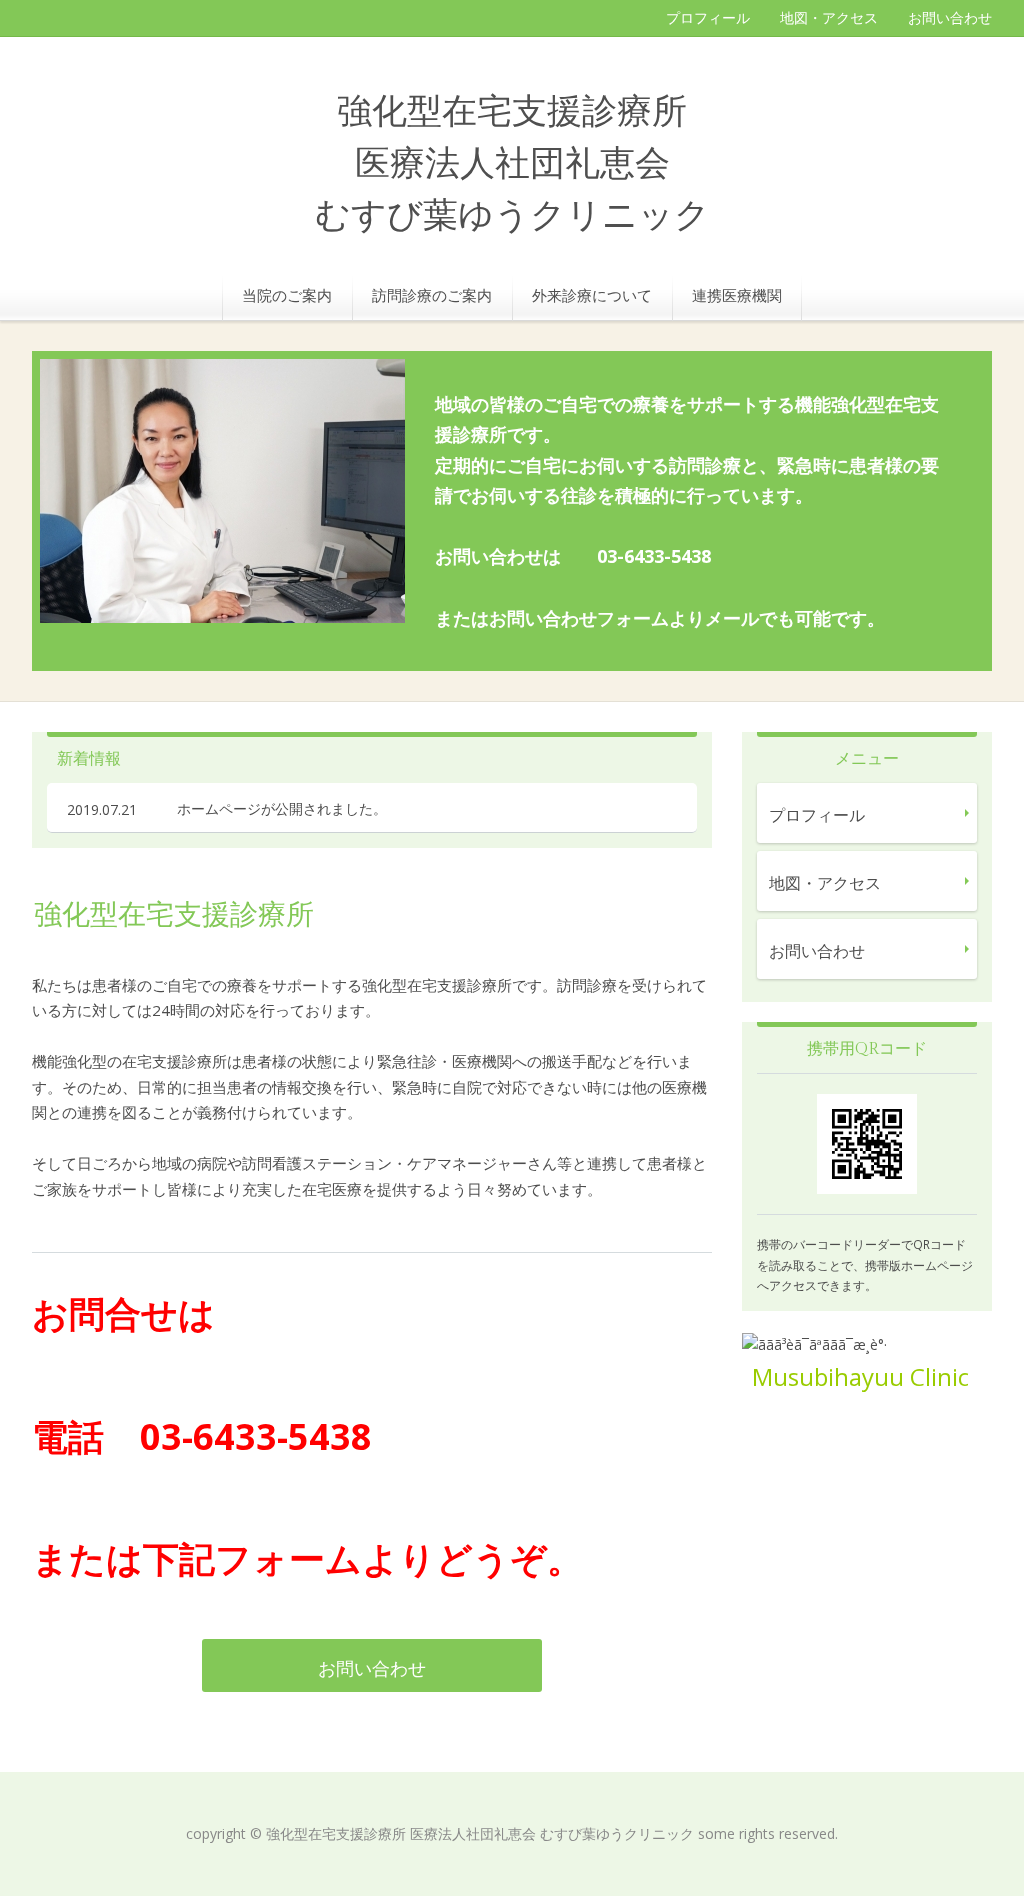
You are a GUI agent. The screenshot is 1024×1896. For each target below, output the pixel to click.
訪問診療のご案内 (432, 295)
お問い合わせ (950, 17)
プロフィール (708, 17)
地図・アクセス (829, 17)
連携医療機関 (737, 295)
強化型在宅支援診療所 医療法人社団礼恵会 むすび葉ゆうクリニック (512, 164)
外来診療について (592, 295)
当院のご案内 (287, 295)
